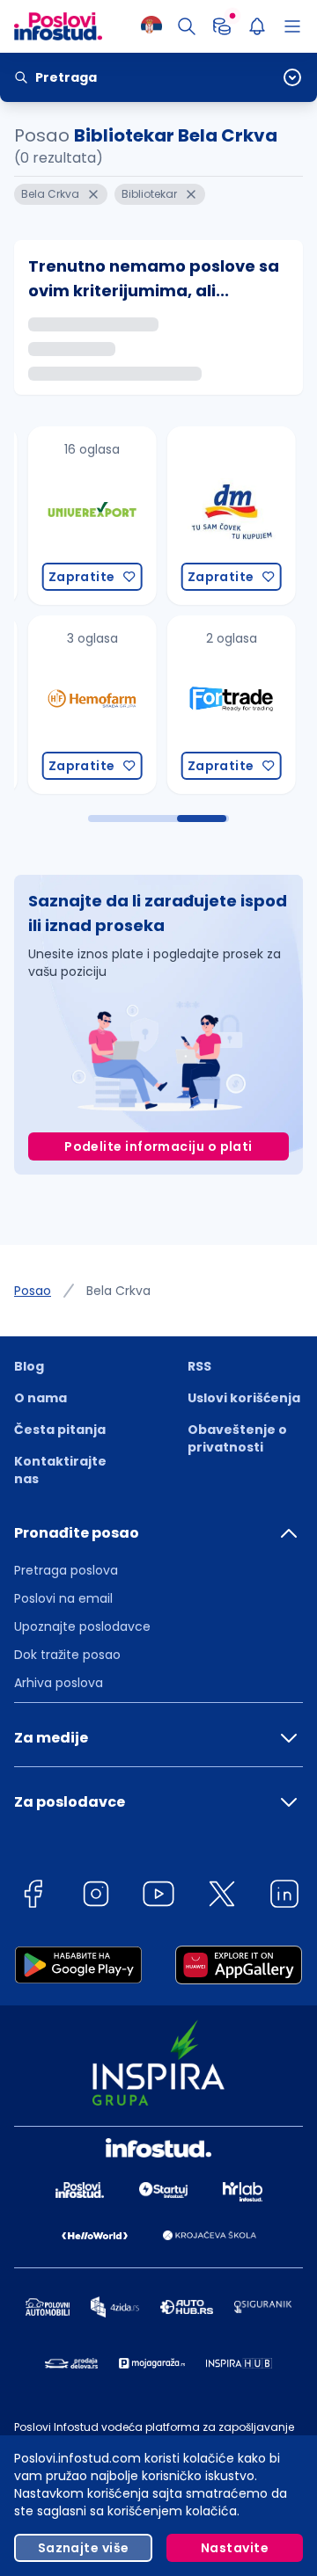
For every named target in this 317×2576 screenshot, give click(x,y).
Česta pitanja (60, 1430)
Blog (29, 1366)
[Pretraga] (187, 26)
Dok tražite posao (67, 1655)
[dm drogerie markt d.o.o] (214, 516)
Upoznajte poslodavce (82, 1626)
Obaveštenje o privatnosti (237, 1438)
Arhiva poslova (59, 1683)
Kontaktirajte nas (60, 1470)
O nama (41, 1398)
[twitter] (222, 1897)
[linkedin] (284, 1897)
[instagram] (96, 1897)
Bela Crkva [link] (118, 1291)
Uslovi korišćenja (244, 1398)
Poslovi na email (63, 1598)
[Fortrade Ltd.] (214, 705)
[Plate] (222, 26)
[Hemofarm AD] (75, 705)
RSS (199, 1366)
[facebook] (33, 1897)
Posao (33, 1291)
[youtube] (158, 1897)
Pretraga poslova (66, 1570)
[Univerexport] (75, 516)
